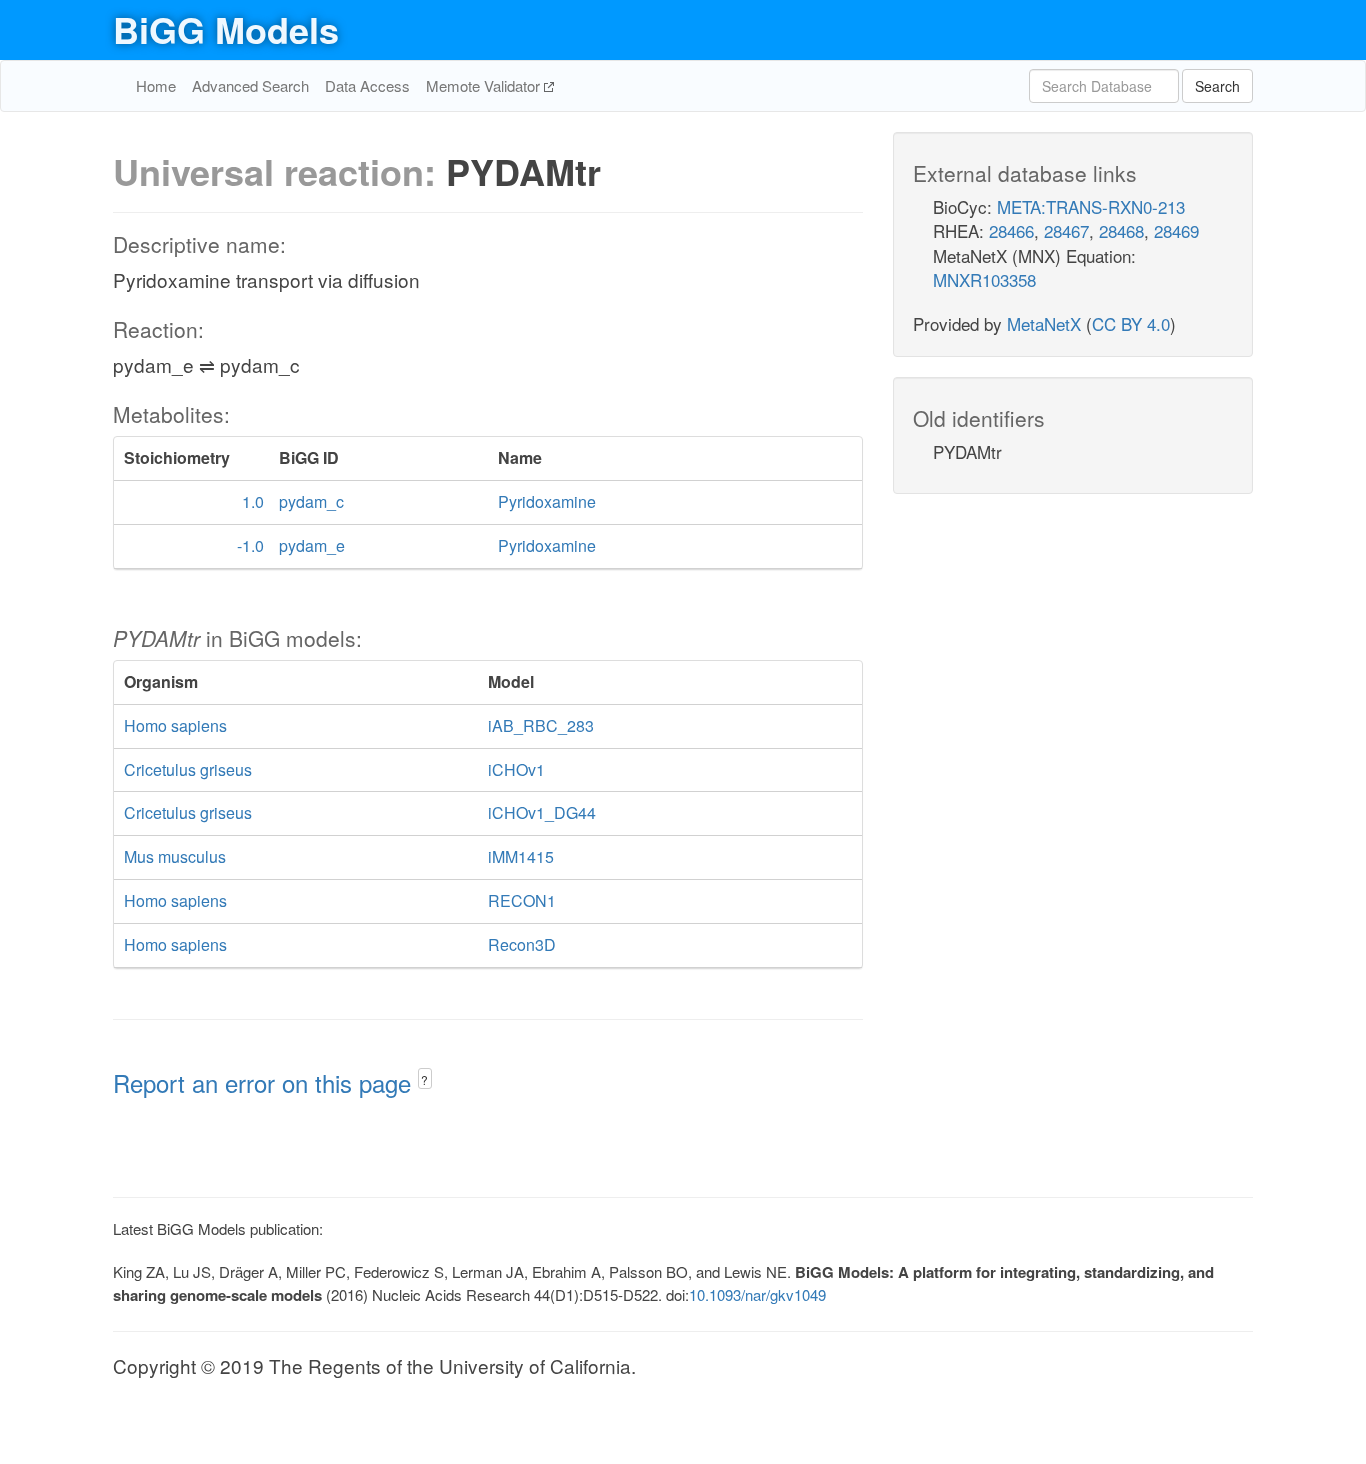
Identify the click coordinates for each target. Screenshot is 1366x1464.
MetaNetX (1044, 323)
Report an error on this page (265, 1082)
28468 (1121, 230)
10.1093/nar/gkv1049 (757, 1294)
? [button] (424, 1079)
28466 (1011, 230)
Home (156, 85)
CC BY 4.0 (1131, 323)
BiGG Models (226, 29)
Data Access (367, 85)
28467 (1066, 230)
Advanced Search (250, 85)
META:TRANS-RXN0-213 (1091, 206)
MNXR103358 (984, 279)
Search (1217, 86)
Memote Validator (485, 85)
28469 (1176, 230)
